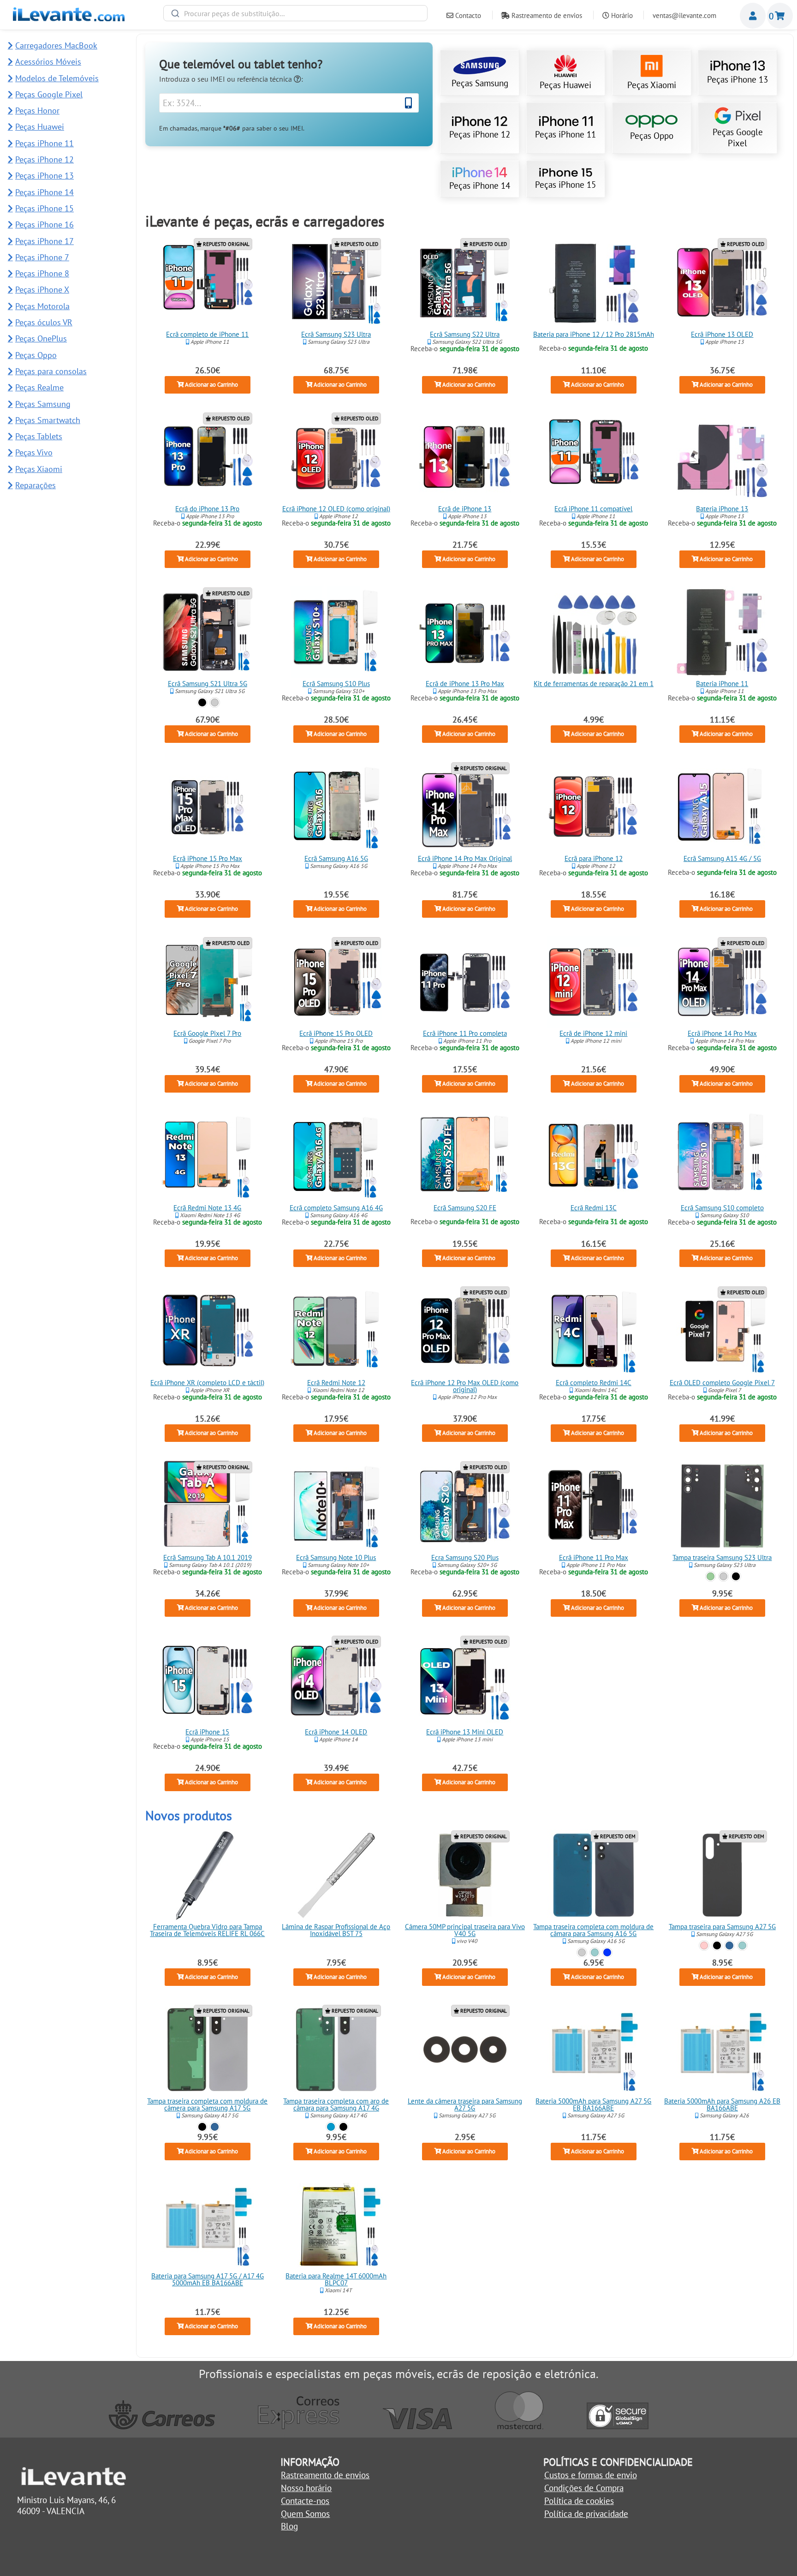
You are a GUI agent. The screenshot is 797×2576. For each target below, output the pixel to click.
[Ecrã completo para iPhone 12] (594, 807)
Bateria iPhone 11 (722, 684)
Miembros (753, 16)
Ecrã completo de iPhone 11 (207, 334)
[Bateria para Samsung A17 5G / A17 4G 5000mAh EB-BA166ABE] (207, 2224)
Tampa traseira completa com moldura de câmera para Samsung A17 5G (207, 2105)
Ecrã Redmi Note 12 (336, 1383)
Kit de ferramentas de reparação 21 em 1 (594, 684)
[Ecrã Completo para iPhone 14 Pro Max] (722, 982)
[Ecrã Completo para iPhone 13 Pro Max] (465, 632)
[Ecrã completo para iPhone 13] (465, 457)
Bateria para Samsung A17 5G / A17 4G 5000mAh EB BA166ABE (207, 2279)
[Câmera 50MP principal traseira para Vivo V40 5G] (465, 1875)
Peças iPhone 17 (45, 241)
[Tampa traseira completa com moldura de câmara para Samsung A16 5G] (594, 1875)
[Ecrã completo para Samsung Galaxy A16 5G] (336, 807)
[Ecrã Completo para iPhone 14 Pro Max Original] (465, 807)
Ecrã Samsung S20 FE (465, 1208)
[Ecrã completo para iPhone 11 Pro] (465, 982)
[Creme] (723, 1576)
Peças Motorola (42, 306)
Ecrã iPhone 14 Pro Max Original (465, 858)
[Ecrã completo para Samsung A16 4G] (336, 1156)
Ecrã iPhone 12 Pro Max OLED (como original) (465, 1386)
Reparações (36, 485)
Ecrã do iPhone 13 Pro (207, 509)
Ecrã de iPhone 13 (465, 509)
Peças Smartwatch (48, 420)
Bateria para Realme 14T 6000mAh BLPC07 (336, 2279)
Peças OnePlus (41, 338)
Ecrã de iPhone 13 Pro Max (465, 684)
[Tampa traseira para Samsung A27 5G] (722, 1875)
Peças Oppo (652, 136)
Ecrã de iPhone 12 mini (593, 1033)
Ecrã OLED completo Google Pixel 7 (722, 1383)
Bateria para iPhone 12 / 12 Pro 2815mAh (594, 334)
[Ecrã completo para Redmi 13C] (594, 1156)
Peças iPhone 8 (42, 273)
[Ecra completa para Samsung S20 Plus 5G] (465, 1506)
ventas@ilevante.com (684, 15)
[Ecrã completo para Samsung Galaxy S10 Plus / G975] (336, 632)
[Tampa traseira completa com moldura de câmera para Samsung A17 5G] (207, 2050)
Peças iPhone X (42, 290)
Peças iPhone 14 (480, 185)
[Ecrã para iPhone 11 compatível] (594, 457)
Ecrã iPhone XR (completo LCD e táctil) (207, 1383)
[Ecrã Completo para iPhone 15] (207, 1680)
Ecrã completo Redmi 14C (594, 1383)
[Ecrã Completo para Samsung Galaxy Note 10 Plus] (336, 1506)
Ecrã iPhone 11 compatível (593, 509)
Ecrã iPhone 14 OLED (336, 1732)
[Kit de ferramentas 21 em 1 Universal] (594, 632)
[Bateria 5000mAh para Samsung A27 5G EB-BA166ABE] (594, 2050)
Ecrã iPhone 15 (207, 1732)
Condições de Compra (584, 2488)
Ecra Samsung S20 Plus (465, 1557)
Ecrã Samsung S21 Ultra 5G (207, 684)
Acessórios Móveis (48, 62)
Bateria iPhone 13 (722, 509)
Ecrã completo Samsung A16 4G (336, 1208)
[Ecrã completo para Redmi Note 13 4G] (207, 1156)
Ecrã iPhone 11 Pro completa (465, 1033)
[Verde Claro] (595, 1952)
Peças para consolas (51, 371)
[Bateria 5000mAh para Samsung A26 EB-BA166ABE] (722, 2050)
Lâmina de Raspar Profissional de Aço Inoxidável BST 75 (336, 1930)
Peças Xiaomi (652, 85)
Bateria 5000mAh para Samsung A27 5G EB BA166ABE (593, 2105)
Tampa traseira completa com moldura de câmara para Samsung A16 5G (593, 1930)
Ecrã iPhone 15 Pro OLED (336, 1033)
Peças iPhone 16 (45, 224)
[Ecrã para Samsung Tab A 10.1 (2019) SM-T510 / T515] (207, 1506)
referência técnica (265, 79)
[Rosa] (705, 1945)
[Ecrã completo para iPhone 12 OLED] (336, 457)
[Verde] (711, 1576)
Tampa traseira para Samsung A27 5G (722, 1927)
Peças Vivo (34, 452)
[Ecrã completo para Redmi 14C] (594, 1331)
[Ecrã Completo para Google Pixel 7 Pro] (207, 982)
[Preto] (202, 702)
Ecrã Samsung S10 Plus (336, 684)
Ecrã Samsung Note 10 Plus (336, 1557)
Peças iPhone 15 (565, 185)
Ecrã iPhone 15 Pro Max (207, 858)
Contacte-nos (305, 2501)
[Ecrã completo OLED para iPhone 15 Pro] (336, 982)
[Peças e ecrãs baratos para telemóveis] (69, 18)
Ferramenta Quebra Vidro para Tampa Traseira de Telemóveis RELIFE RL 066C (207, 1930)
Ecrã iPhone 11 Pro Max (594, 1557)
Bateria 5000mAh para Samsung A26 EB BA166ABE (722, 2105)
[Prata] (215, 702)
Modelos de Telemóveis (57, 78)
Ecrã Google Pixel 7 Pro (207, 1033)
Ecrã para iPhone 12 (594, 858)
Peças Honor (37, 111)
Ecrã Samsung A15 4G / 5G (722, 858)
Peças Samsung (480, 83)
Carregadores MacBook (56, 45)
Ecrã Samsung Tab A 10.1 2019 (207, 1557)
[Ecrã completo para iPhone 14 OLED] (336, 1680)
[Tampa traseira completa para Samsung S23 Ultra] (722, 1506)
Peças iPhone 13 (738, 79)
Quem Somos (305, 2514)
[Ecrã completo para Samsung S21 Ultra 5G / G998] (207, 632)
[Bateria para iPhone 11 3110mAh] (722, 632)
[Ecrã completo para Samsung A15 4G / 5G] (722, 807)
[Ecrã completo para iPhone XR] (207, 1331)
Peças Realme (39, 387)
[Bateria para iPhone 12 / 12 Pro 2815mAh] (594, 283)
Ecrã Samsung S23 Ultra (336, 334)
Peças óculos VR (44, 322)
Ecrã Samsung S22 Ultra (465, 334)
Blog (289, 2526)
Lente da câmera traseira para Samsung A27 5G (465, 2105)
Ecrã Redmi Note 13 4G (207, 1208)
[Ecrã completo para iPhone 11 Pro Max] (594, 1506)
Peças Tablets (39, 436)
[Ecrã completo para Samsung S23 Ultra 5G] (336, 283)
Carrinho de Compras (780, 16)
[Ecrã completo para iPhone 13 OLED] (722, 283)
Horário (621, 15)
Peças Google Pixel (738, 137)
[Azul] (729, 1945)
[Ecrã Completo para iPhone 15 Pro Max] (207, 807)
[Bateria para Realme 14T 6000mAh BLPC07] (336, 2224)
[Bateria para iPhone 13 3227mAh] (722, 457)
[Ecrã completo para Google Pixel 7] (722, 1331)
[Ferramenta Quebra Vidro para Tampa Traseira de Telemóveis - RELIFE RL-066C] (207, 1875)
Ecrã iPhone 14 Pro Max (722, 1033)
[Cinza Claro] (582, 1952)
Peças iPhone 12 (480, 134)
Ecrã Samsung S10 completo (722, 1208)
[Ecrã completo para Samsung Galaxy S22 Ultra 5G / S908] (465, 283)
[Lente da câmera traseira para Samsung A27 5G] (465, 2050)
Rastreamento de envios (546, 15)
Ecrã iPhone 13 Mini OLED (465, 1732)
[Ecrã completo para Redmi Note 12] (336, 1331)
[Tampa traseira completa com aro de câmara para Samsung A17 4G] (336, 2050)
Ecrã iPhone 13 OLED (722, 334)
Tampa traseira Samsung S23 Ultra (722, 1557)
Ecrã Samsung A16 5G (336, 858)
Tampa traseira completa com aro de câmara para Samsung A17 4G (336, 2105)
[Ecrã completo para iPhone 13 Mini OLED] (465, 1680)
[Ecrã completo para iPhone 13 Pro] (207, 457)
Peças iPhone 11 (565, 134)
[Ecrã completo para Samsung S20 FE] (465, 1156)
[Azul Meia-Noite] (607, 1952)
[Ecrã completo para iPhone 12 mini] (594, 982)
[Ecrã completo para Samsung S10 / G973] (722, 1156)
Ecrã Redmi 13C (594, 1208)
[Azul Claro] (331, 2127)
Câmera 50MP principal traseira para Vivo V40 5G (465, 1930)
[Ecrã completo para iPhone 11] (207, 283)
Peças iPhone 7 (42, 257)
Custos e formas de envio (591, 2475)
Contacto (467, 15)
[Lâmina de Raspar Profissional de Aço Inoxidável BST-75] (336, 1875)
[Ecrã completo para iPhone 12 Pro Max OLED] (465, 1331)
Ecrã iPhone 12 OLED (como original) (336, 509)
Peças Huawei (565, 85)
